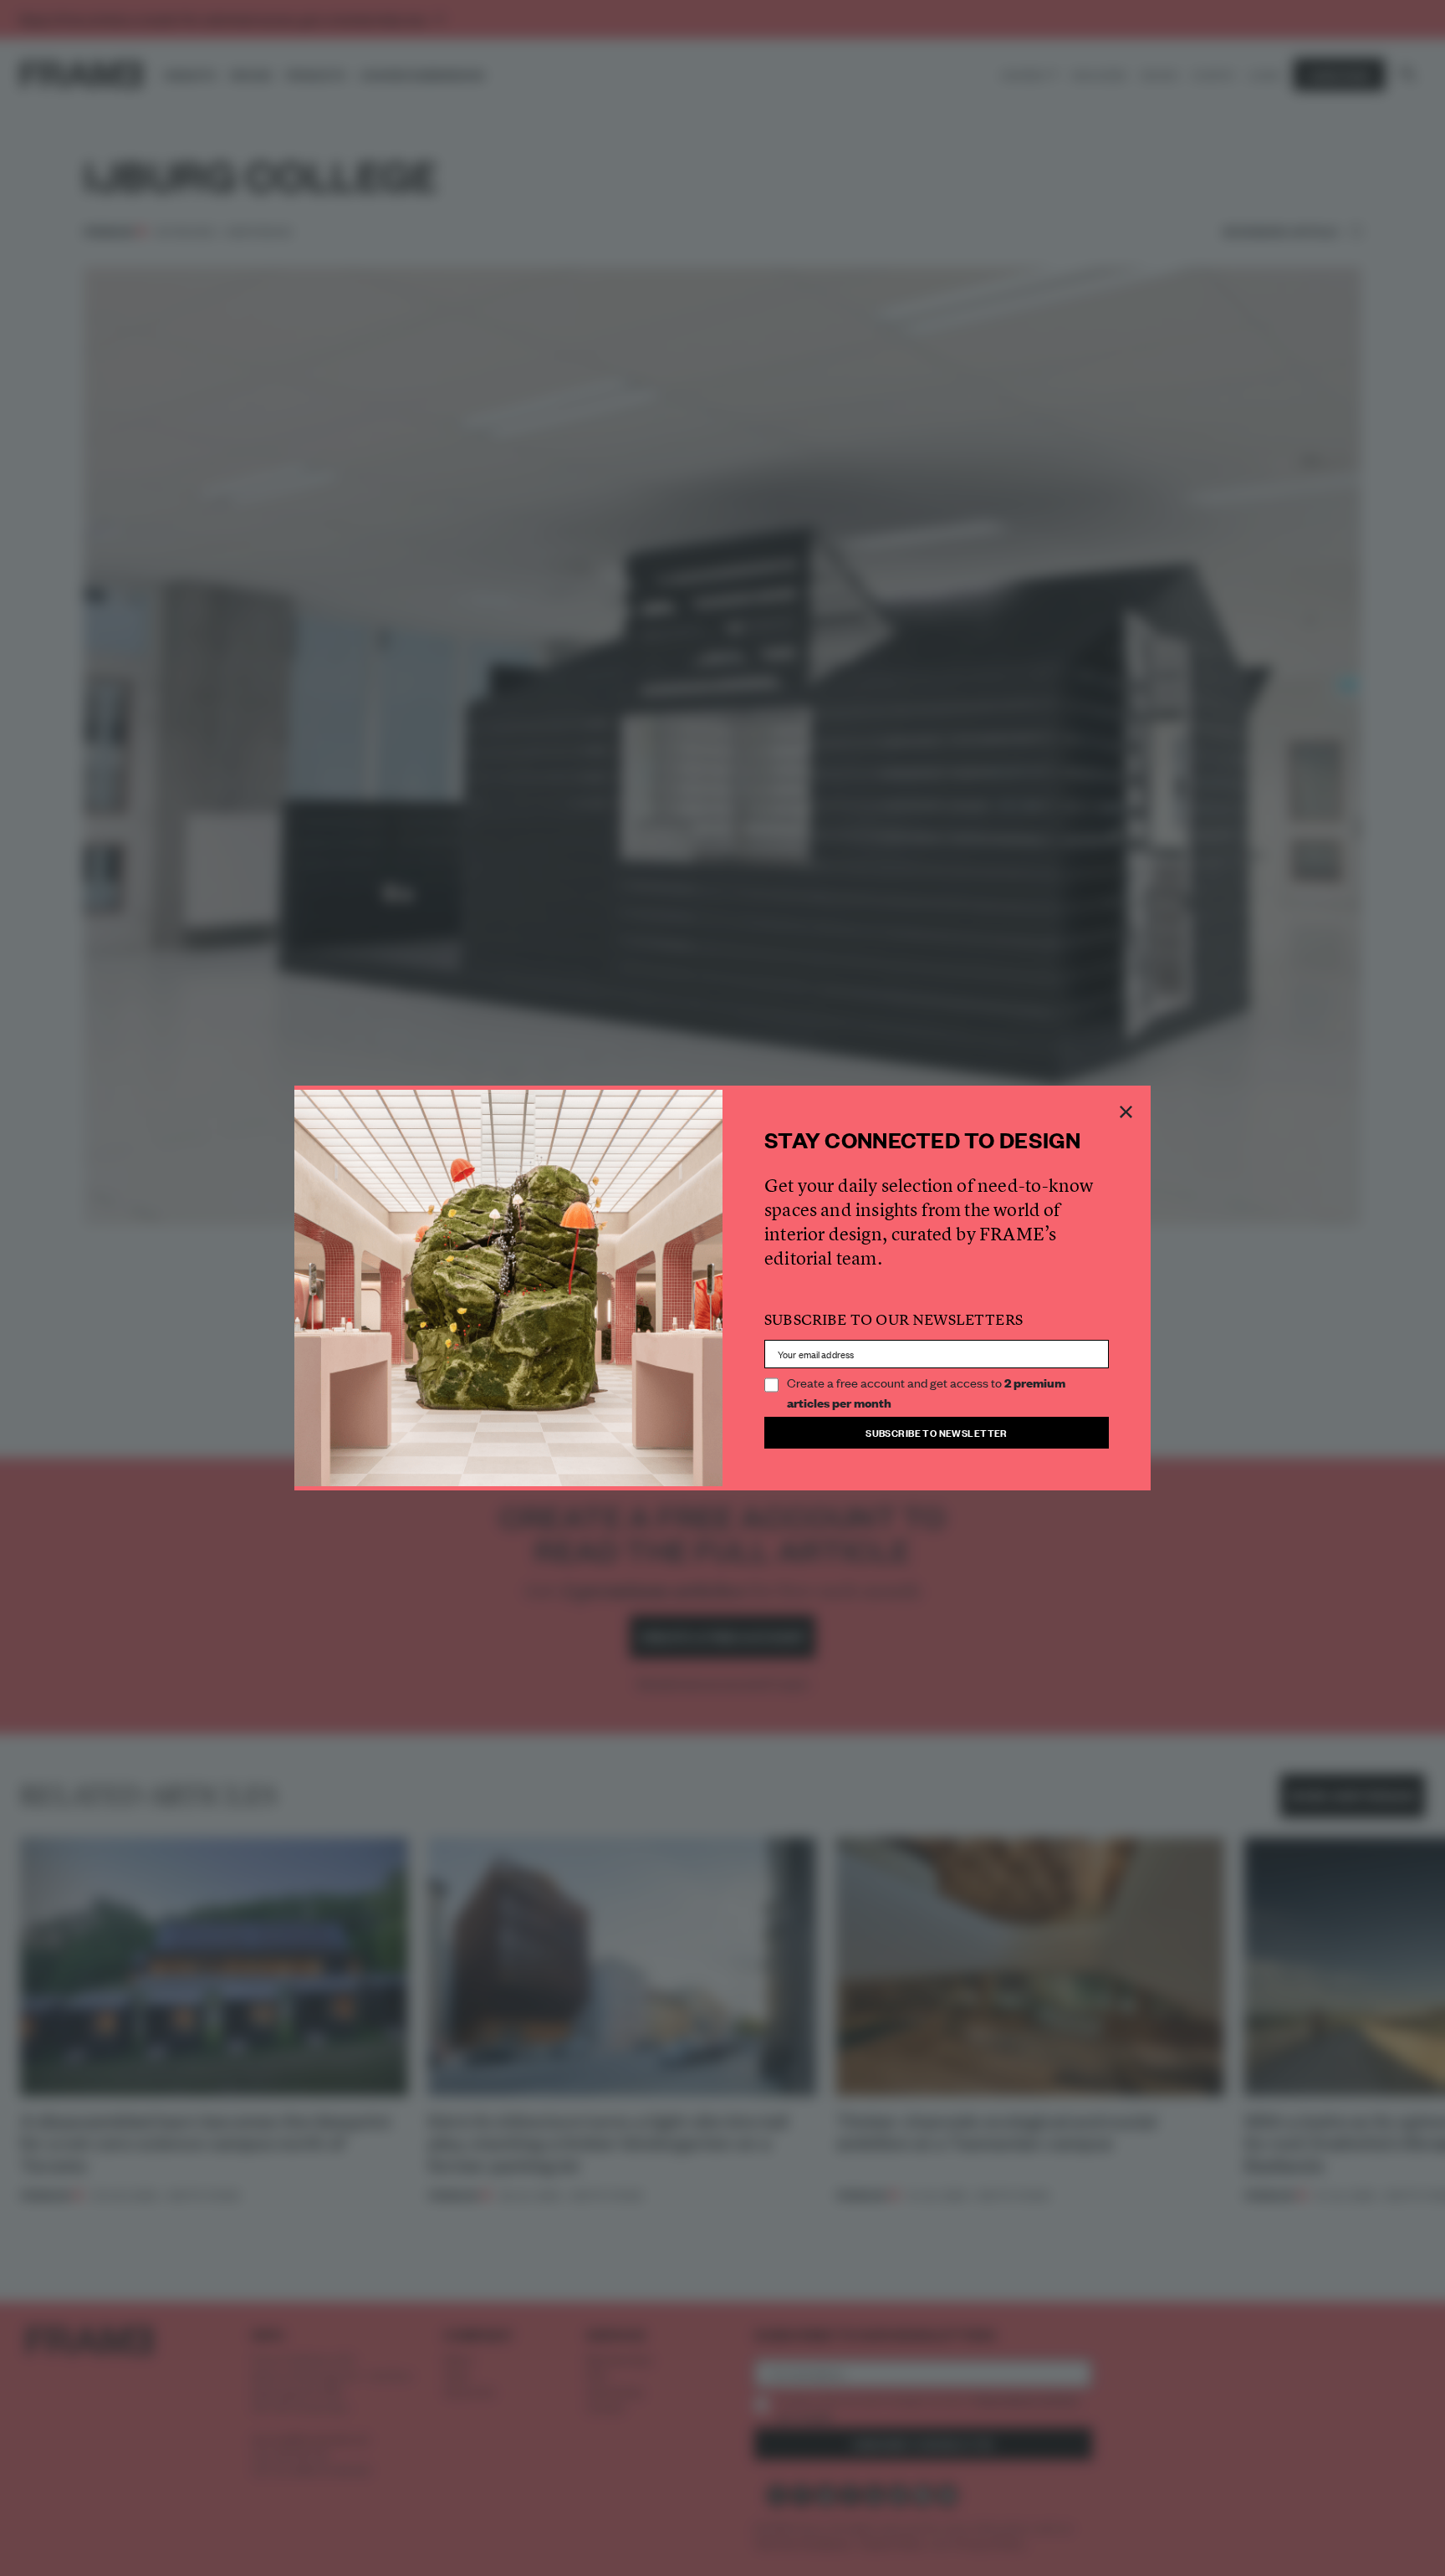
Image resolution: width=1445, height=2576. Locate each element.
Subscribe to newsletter (937, 1432)
